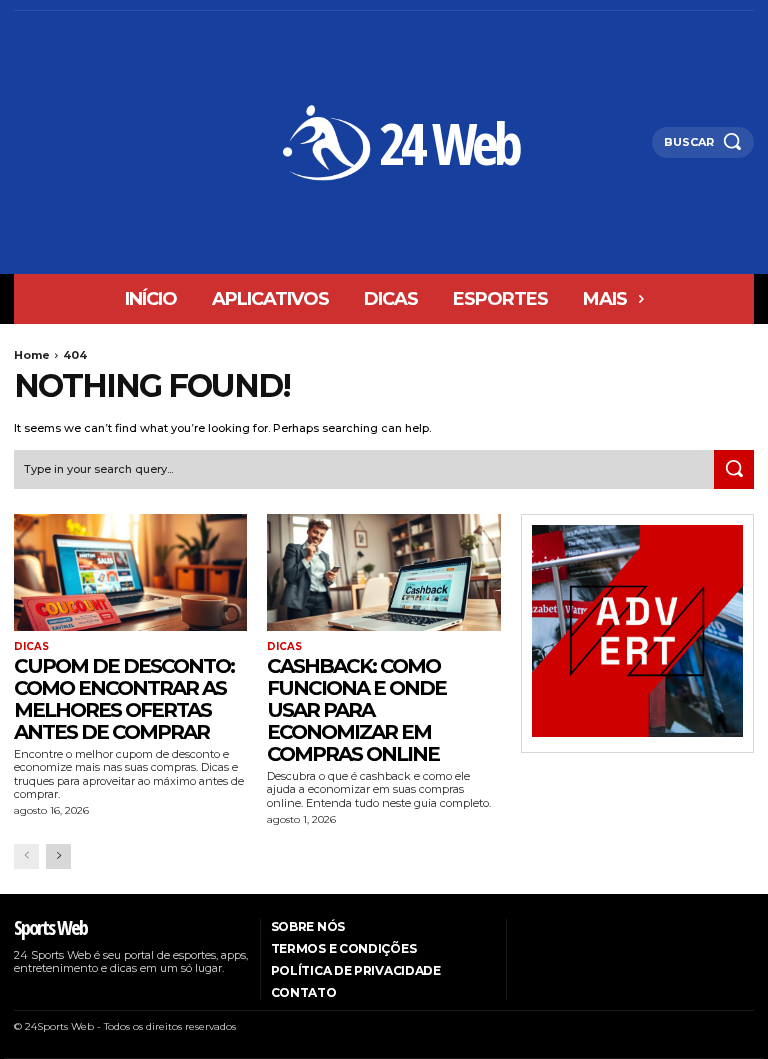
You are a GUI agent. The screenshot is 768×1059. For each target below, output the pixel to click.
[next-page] (58, 856)
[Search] (734, 470)
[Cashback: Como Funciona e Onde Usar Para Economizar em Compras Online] (383, 572)
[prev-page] (26, 856)
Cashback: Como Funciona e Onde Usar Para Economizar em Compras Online (356, 710)
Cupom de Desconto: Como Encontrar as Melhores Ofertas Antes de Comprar (124, 699)
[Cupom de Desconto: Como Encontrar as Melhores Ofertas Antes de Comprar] (130, 572)
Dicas (31, 647)
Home (32, 355)
